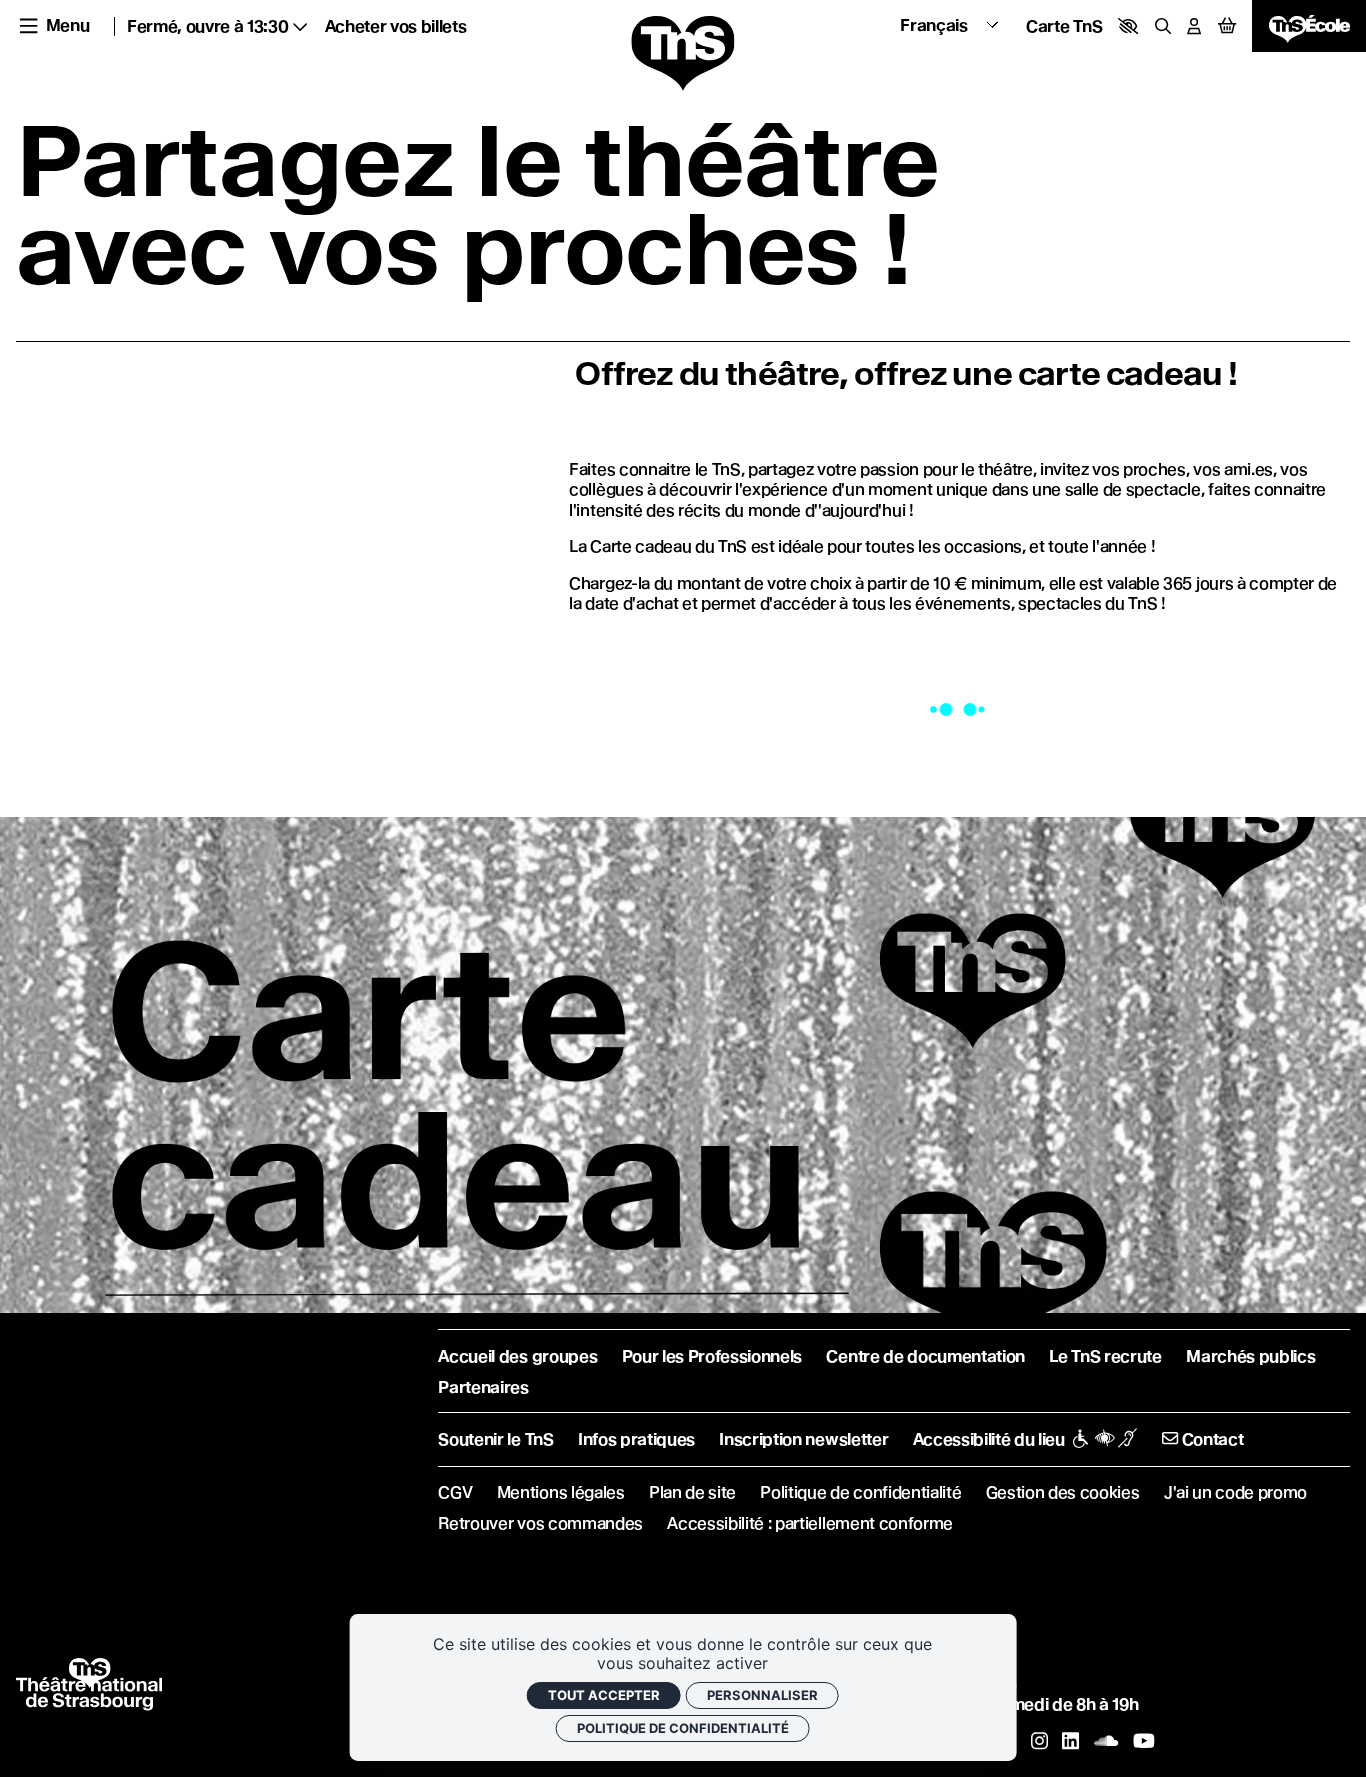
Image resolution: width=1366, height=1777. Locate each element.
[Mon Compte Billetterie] (1194, 26)
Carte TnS (1064, 26)
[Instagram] (1039, 1741)
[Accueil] (682, 54)
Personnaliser (762, 1695)
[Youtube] (1144, 1741)
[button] (1128, 26)
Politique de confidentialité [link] (683, 1728)
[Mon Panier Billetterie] (1227, 26)
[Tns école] (1309, 26)
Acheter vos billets (396, 26)
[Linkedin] (1070, 1741)
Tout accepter (604, 1695)
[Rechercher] (1163, 26)
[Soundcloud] (1106, 1741)
